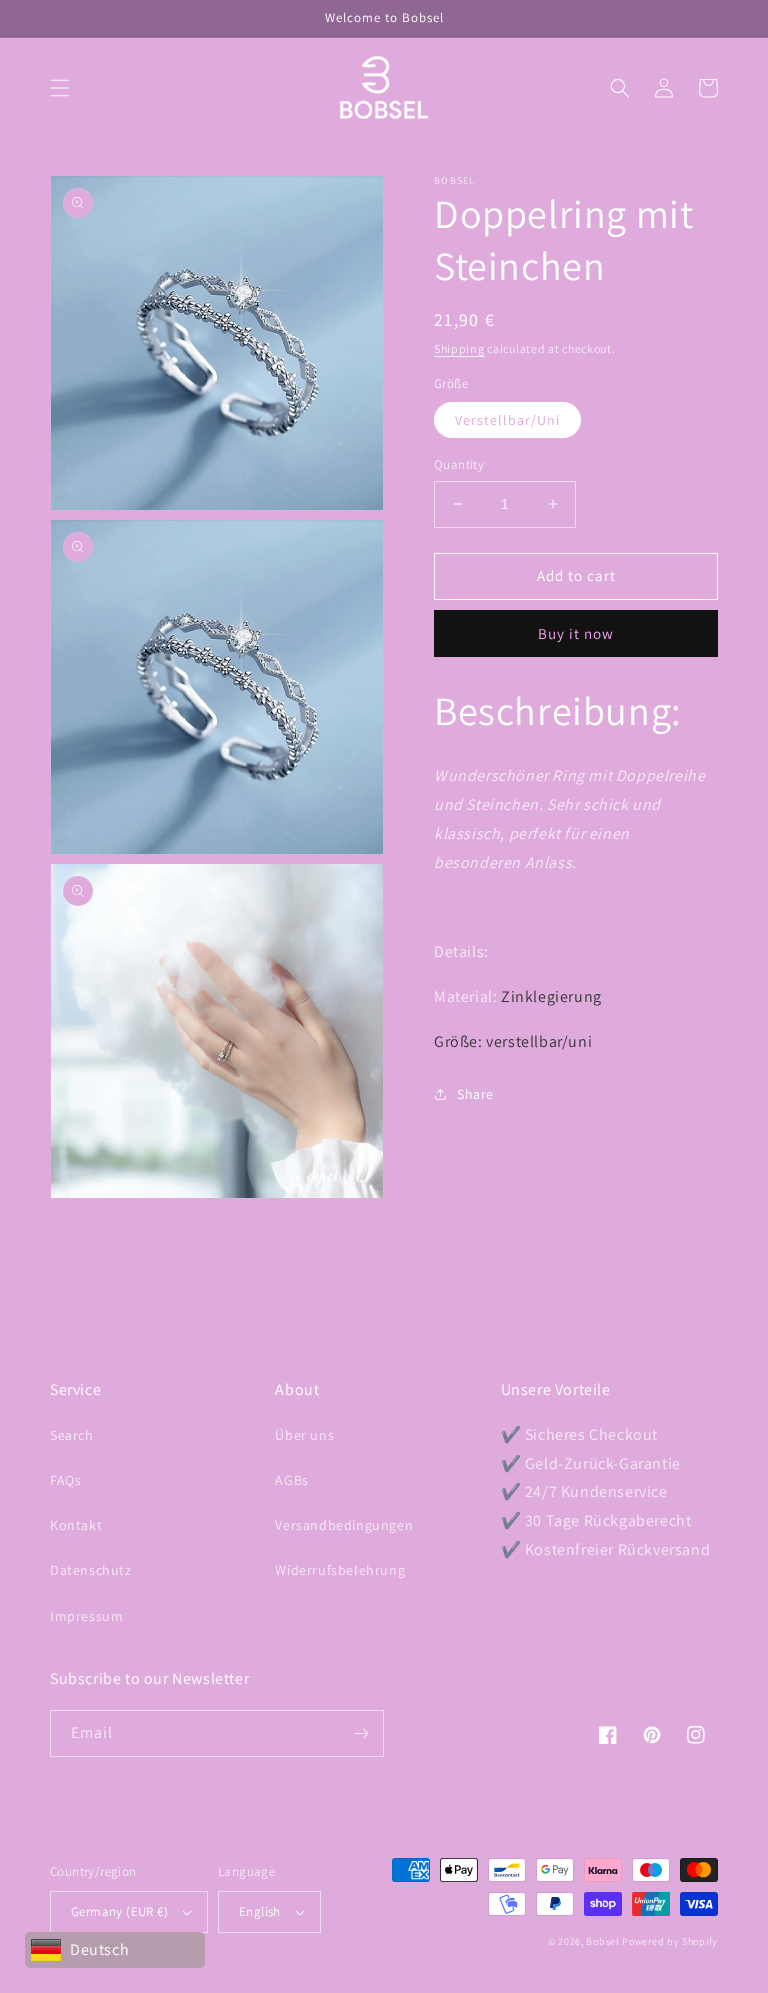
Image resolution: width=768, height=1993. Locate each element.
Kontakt (76, 1525)
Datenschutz (91, 1570)
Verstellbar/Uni (507, 420)
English (260, 1911)
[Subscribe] (361, 1733)
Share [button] (475, 1094)
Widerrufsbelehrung (340, 1570)
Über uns (304, 1435)
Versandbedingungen (344, 1525)
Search (72, 1435)
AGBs (291, 1480)
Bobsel (602, 1941)
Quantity (459, 464)
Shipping (459, 348)
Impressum (86, 1616)
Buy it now (576, 633)
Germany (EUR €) (119, 1911)
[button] (60, 88)
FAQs (65, 1480)
